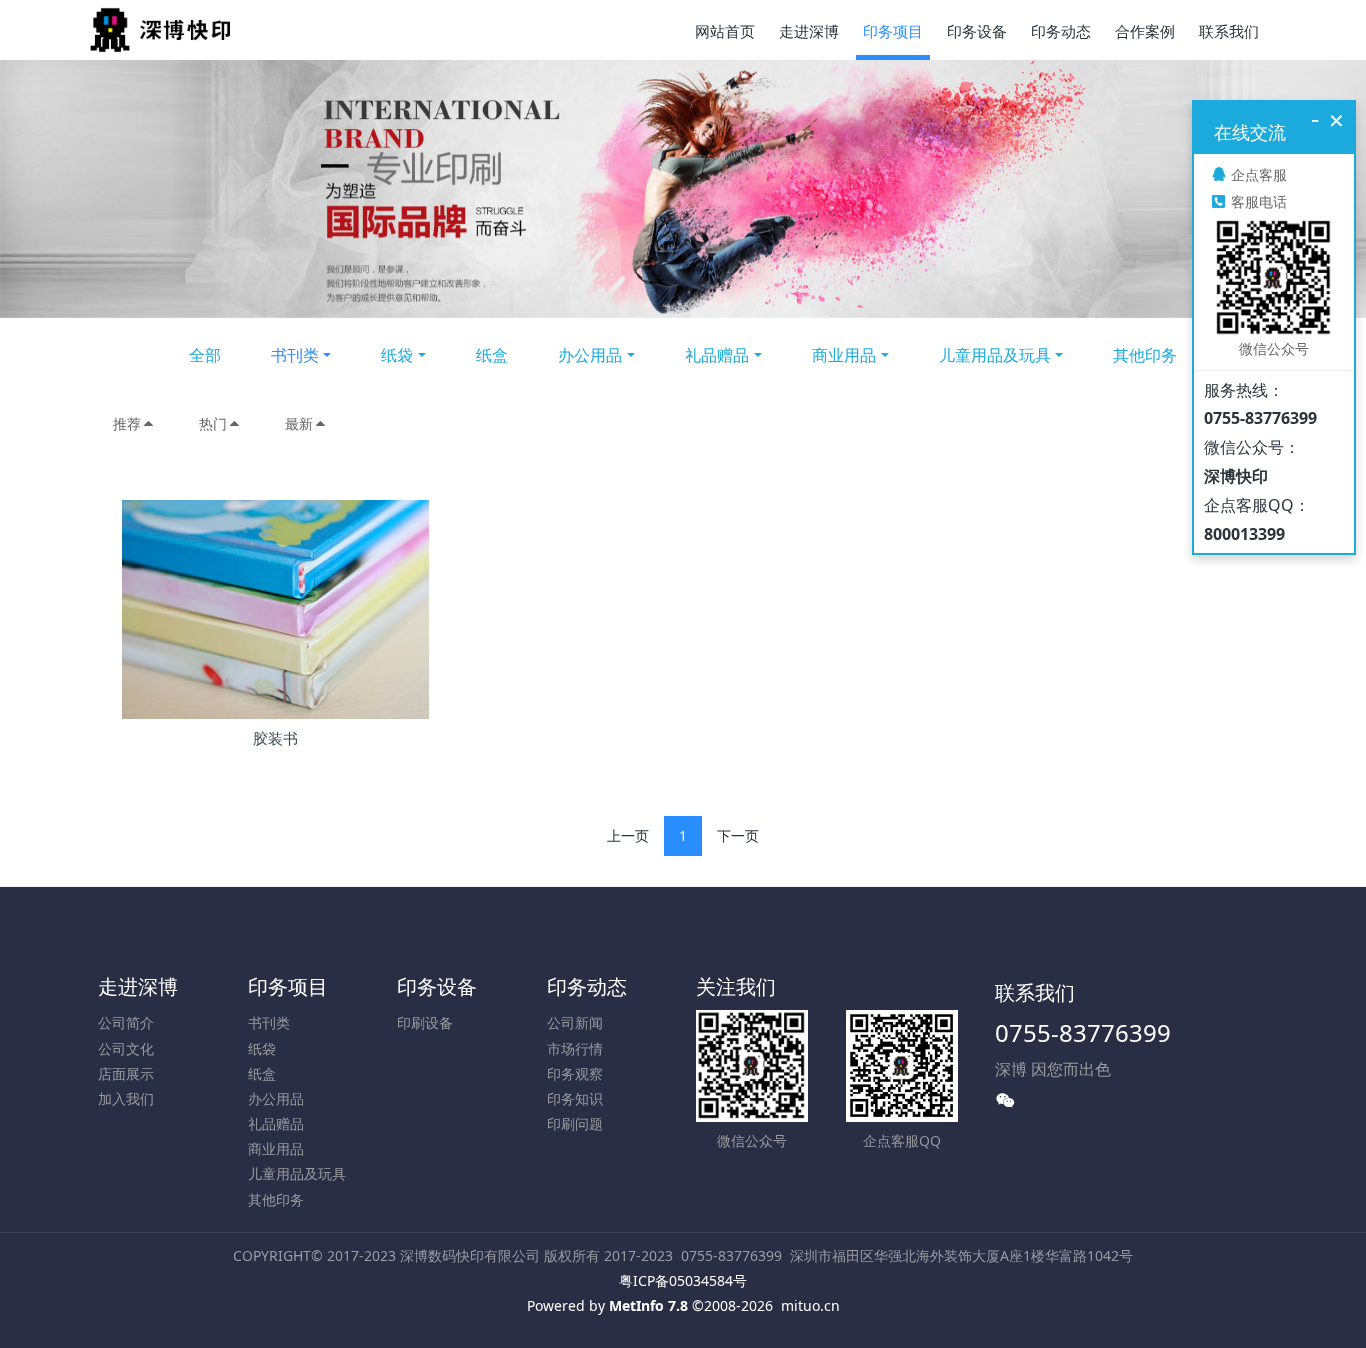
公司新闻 (575, 1022)
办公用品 (590, 355)
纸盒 (492, 355)
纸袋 (397, 355)
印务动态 (587, 986)
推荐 (127, 423)
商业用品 (844, 355)
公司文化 (126, 1048)
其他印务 (1145, 355)
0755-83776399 (1083, 1032)
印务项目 (288, 986)
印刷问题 (575, 1123)
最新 (299, 423)
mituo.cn (810, 1305)
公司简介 (126, 1022)
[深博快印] (160, 30)
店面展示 (126, 1073)
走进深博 (138, 986)
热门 (213, 423)
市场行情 (575, 1048)
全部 (205, 355)
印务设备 (437, 986)
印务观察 (575, 1073)
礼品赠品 (717, 355)
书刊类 (295, 355)
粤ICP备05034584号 (683, 1280)
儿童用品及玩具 (995, 355)
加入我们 (126, 1098)
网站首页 (725, 31)
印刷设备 (425, 1022)
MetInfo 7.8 (648, 1305)
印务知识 (575, 1098)
